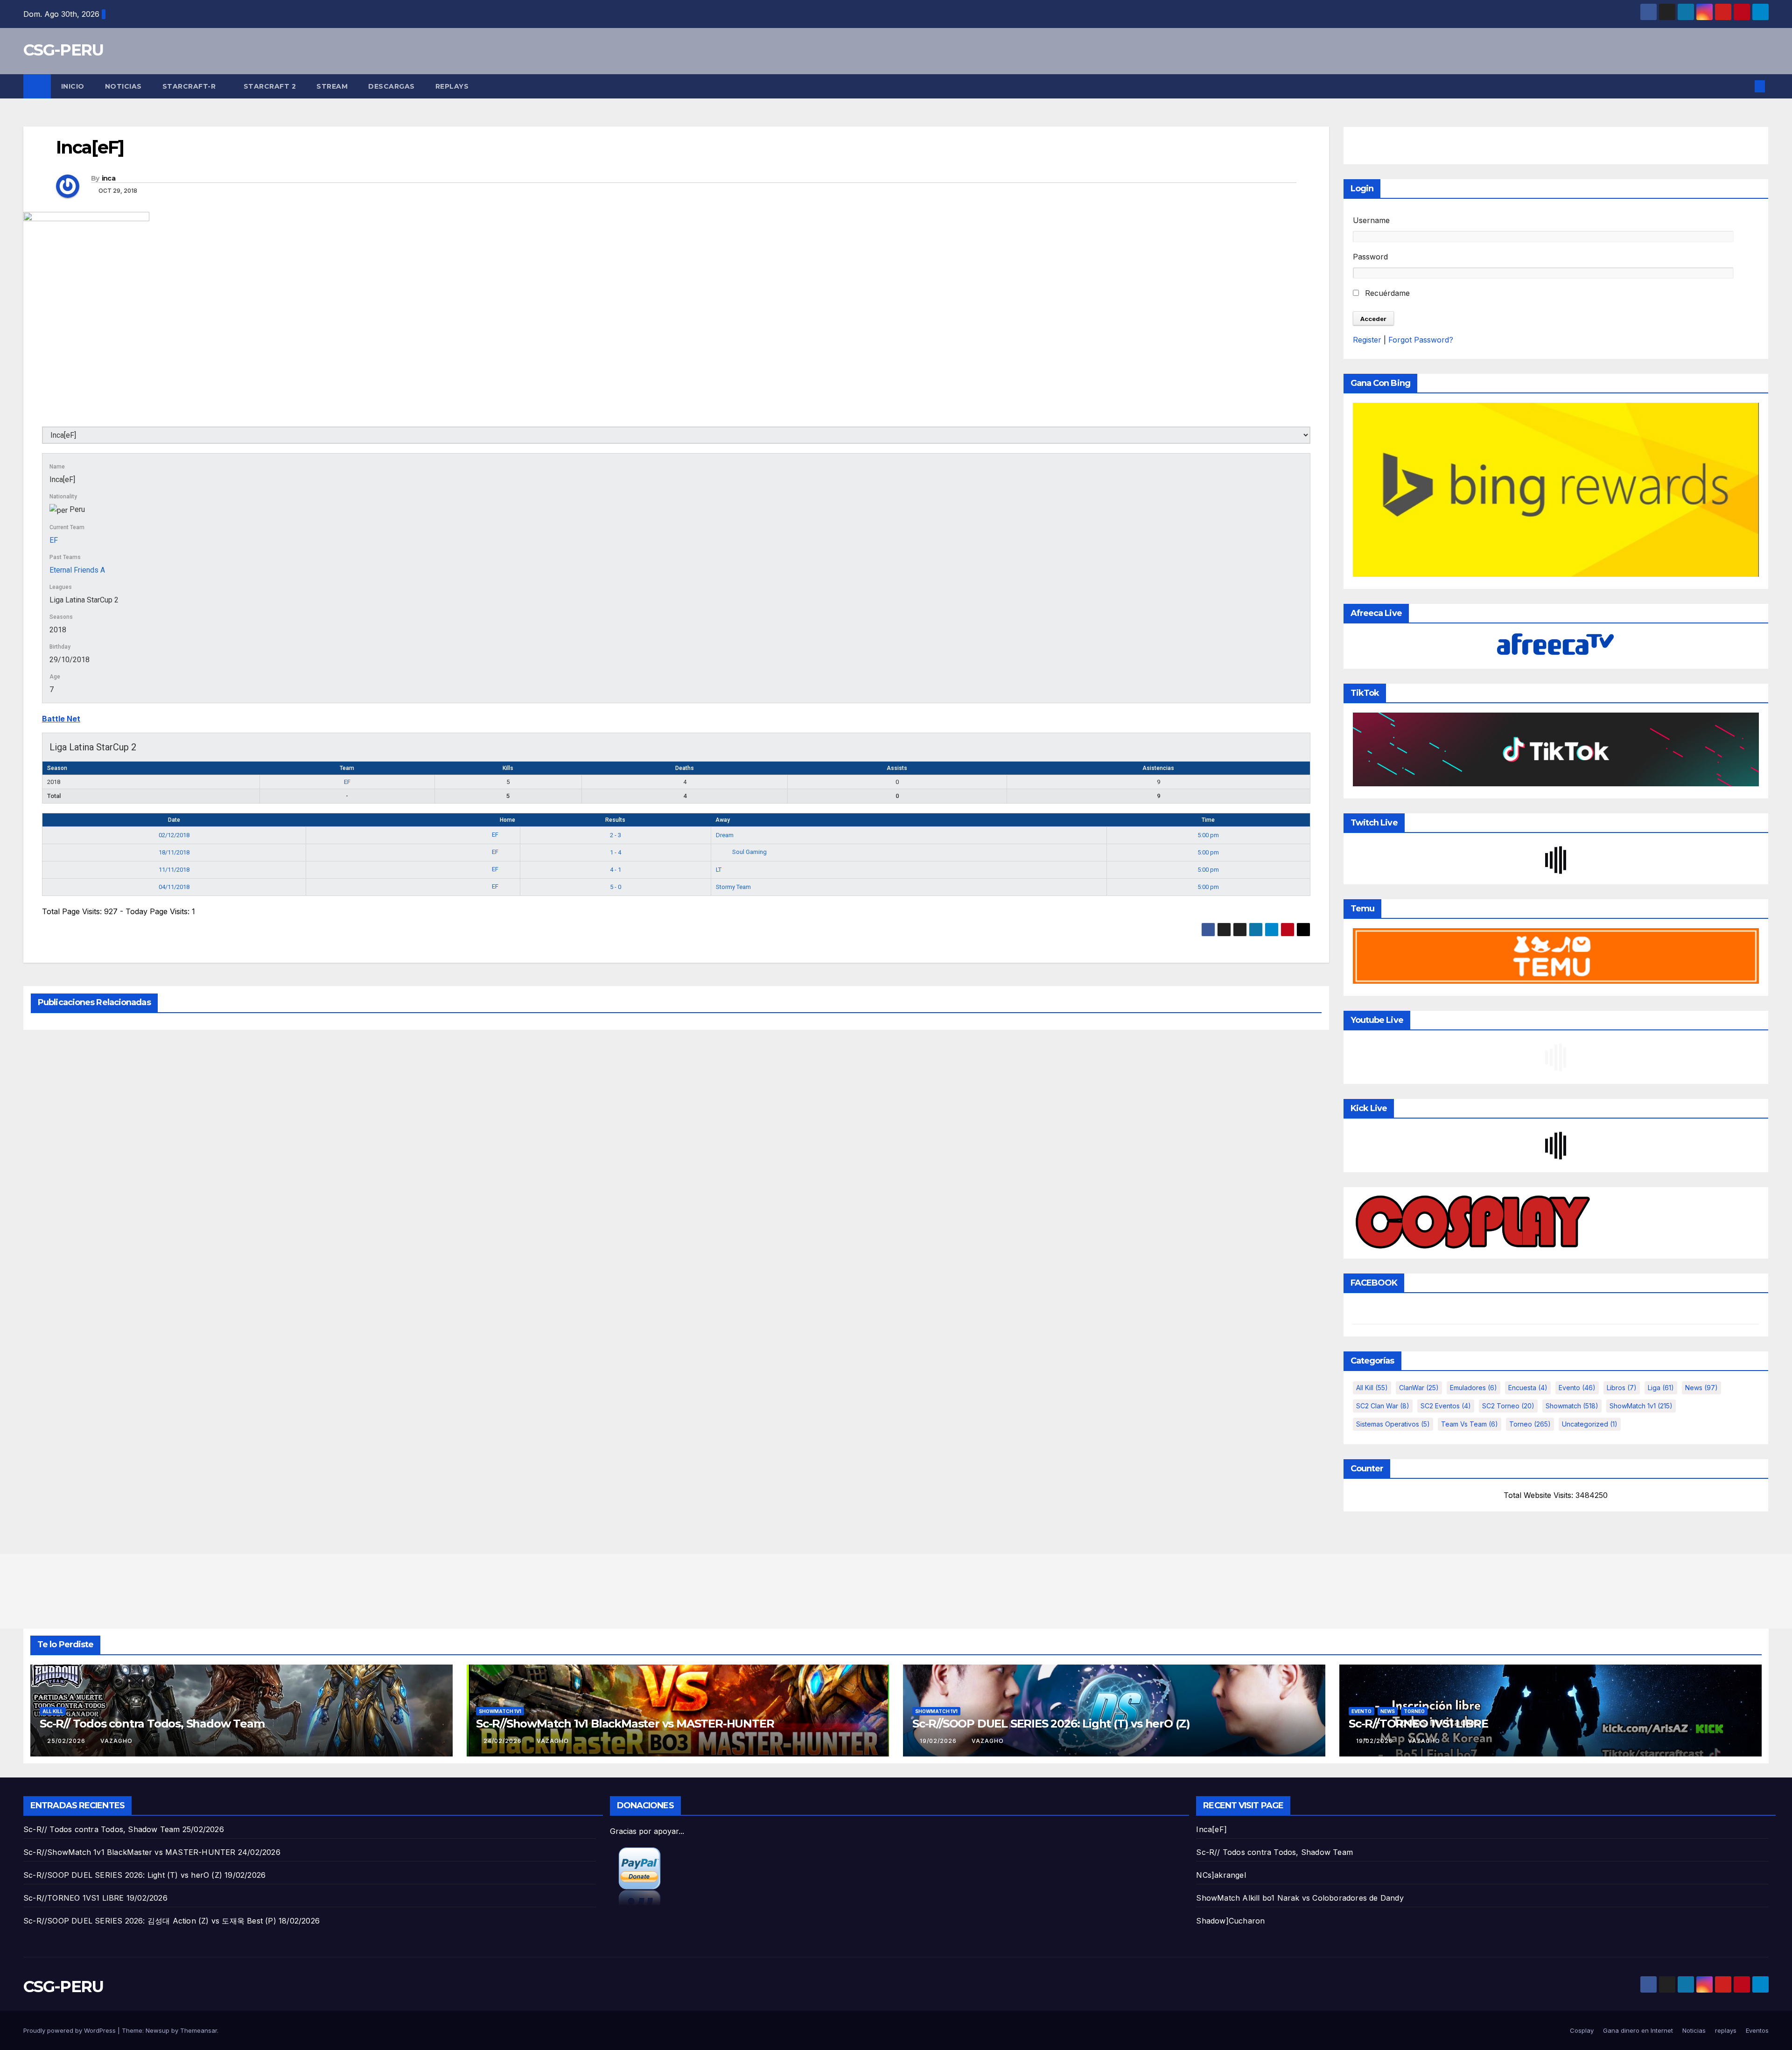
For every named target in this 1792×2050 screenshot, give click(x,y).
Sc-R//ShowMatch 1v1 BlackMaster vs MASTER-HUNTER (625, 1724)
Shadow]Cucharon (1230, 1921)
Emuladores (1473, 1388)
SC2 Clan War (1383, 1406)
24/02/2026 (504, 1741)
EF (54, 540)
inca (108, 178)
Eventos (1757, 2030)
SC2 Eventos (1446, 1406)
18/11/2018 (174, 852)
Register (1367, 340)
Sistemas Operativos (1393, 1424)
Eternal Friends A (77, 570)
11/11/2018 (174, 870)
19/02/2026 (939, 1741)
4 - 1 (616, 870)
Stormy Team (733, 887)
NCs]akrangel (1221, 1875)
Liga (1661, 1388)
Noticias (123, 86)
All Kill (1372, 1388)
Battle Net (61, 719)
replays (452, 86)
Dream (725, 835)
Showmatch (1572, 1406)
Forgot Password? (1421, 340)
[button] (1744, 86)
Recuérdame (1386, 293)
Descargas (392, 86)
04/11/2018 (174, 887)
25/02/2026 (67, 1741)
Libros (1622, 1388)
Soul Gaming (749, 852)
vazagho (116, 1741)
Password (1370, 257)
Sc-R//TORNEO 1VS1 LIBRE (1418, 1724)
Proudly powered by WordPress (70, 2030)
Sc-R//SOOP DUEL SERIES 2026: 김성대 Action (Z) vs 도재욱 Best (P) (150, 1921)
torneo (1530, 1424)
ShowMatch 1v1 (1641, 1406)
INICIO (73, 86)
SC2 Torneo (1508, 1406)
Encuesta (1528, 1388)
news (1701, 1388)
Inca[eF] (1211, 1829)
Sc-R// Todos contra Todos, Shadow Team (152, 1724)
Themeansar (199, 2030)
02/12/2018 (174, 835)
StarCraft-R (190, 86)
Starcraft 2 (270, 86)
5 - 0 (616, 887)
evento (1577, 1388)
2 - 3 (616, 835)
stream (332, 86)
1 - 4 (616, 852)
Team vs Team (1470, 1424)
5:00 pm (1208, 835)
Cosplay (1582, 2030)
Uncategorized (1590, 1424)
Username (1371, 220)
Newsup (157, 2030)
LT (719, 870)
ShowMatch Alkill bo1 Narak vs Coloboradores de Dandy (1300, 1898)
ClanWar (1419, 1388)
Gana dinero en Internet (1638, 2030)
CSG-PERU (63, 50)
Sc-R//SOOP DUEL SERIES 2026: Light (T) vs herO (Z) (1051, 1724)
